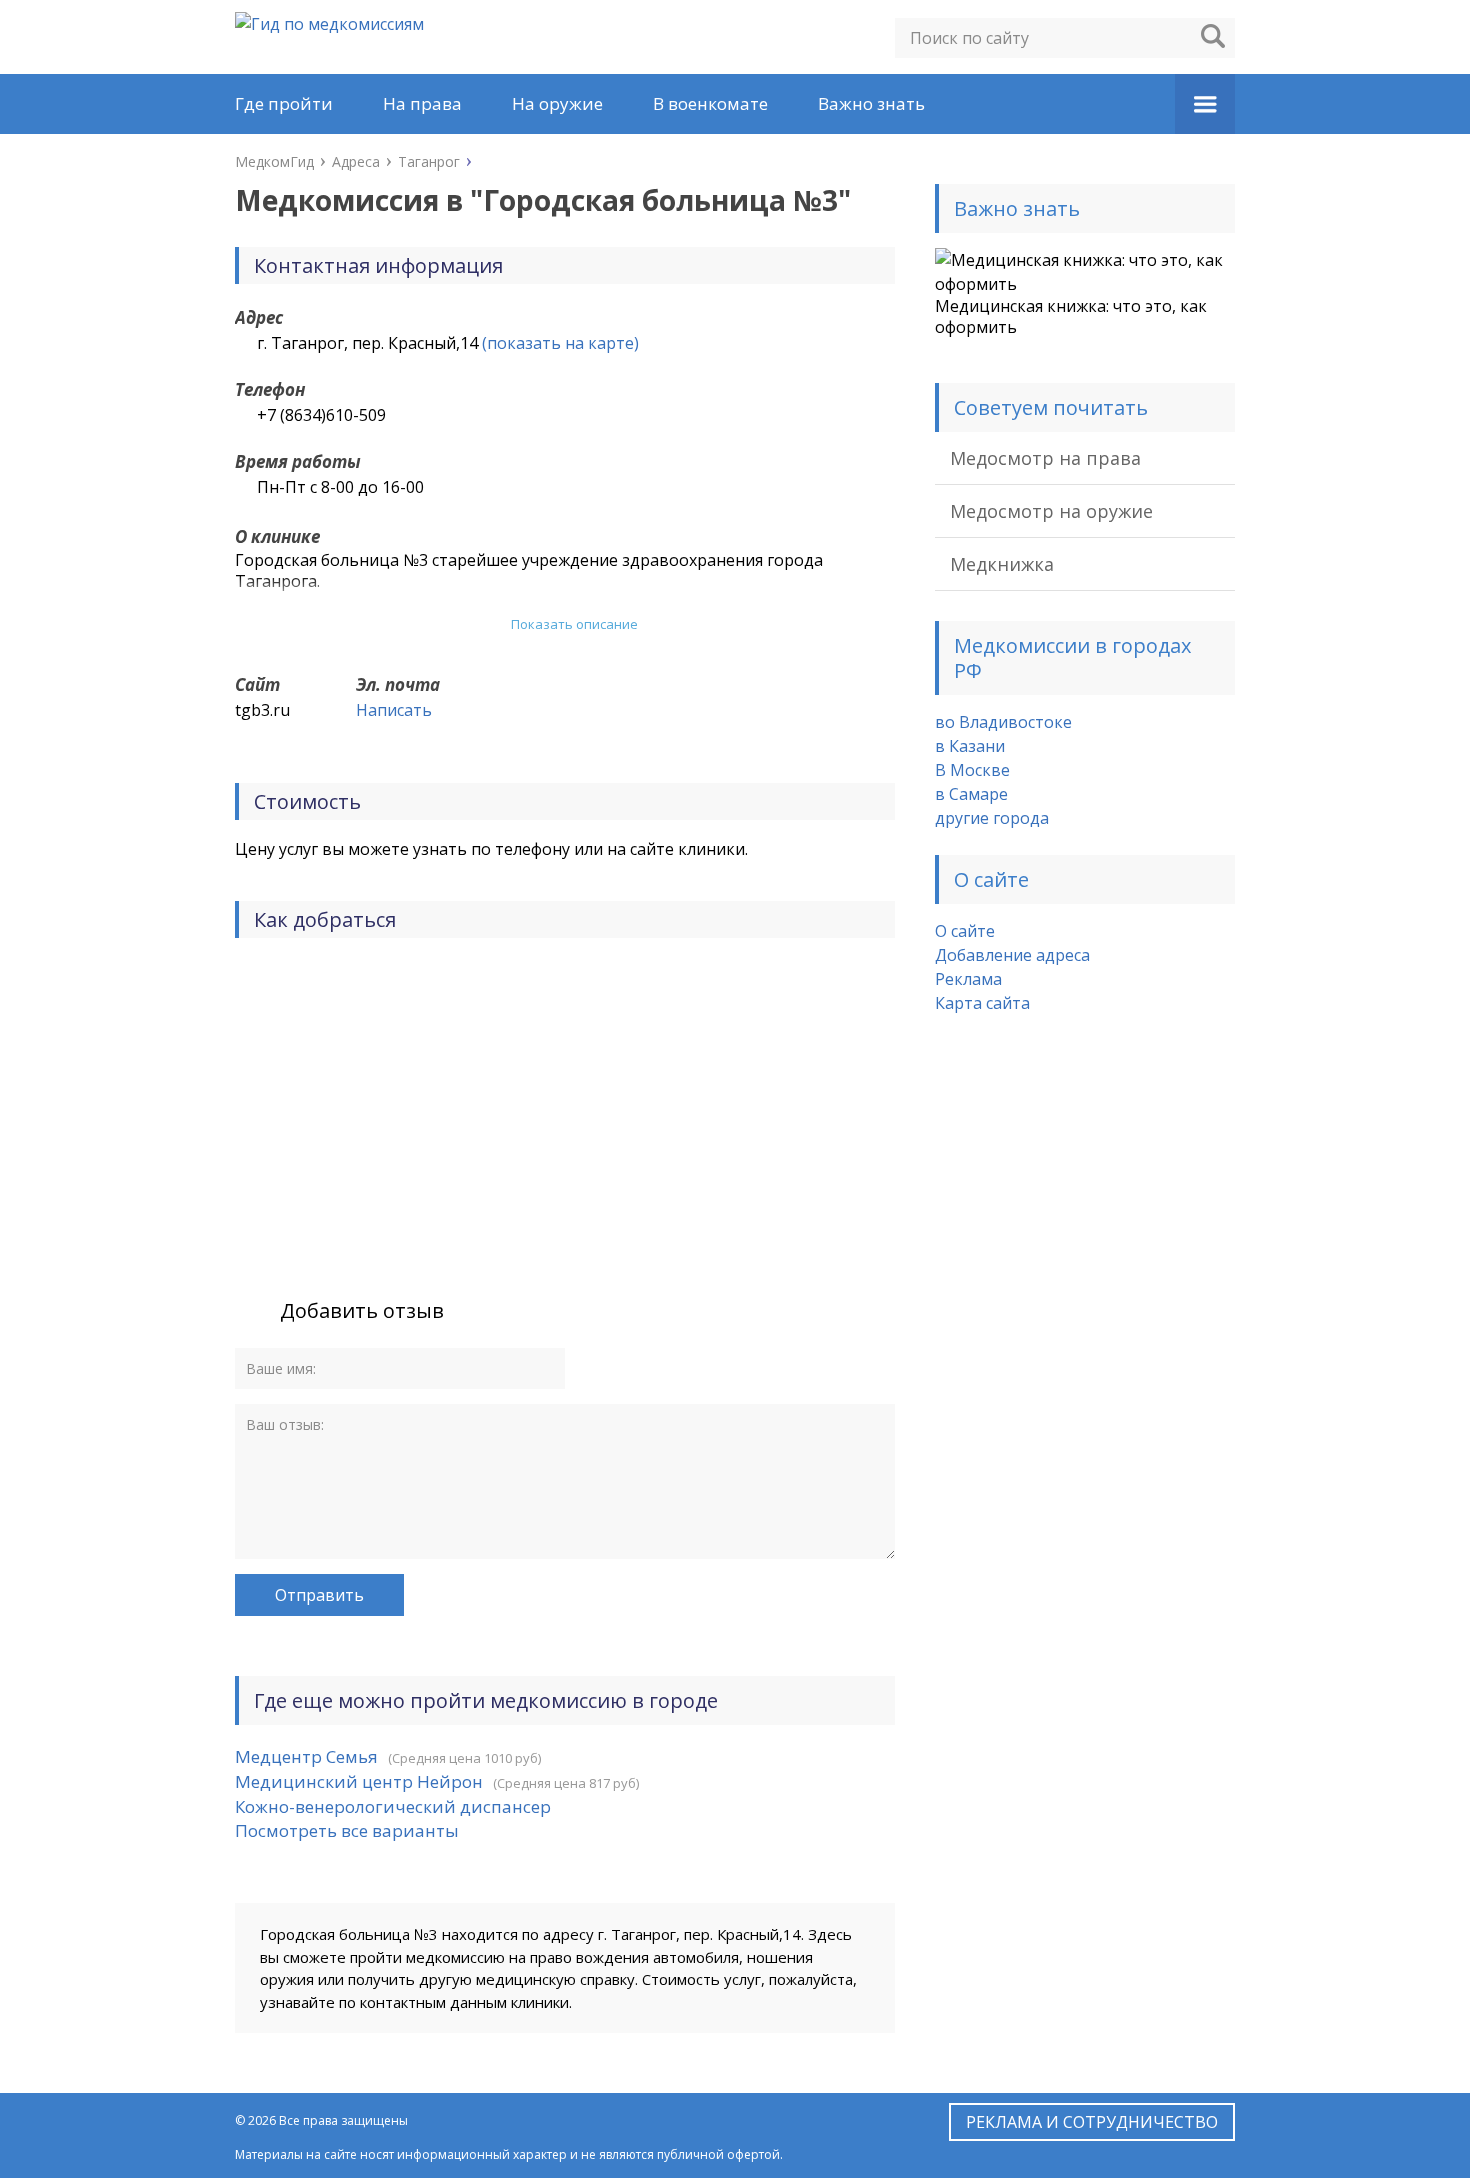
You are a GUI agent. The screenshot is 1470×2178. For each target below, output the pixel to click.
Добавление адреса (1012, 955)
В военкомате (710, 103)
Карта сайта (982, 1003)
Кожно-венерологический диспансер (393, 1806)
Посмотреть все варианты (347, 1830)
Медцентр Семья (306, 1756)
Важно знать (871, 103)
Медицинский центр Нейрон (359, 1781)
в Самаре (971, 794)
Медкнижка (1002, 564)
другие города (992, 818)
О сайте (965, 931)
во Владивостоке (1003, 722)
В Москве (972, 770)
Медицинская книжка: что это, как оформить (1071, 316)
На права (422, 103)
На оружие (557, 103)
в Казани (970, 746)
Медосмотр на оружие (1051, 511)
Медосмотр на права (1045, 458)
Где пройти (284, 103)
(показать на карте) (560, 343)
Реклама (968, 979)
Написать (394, 710)
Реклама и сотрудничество (1092, 2122)
